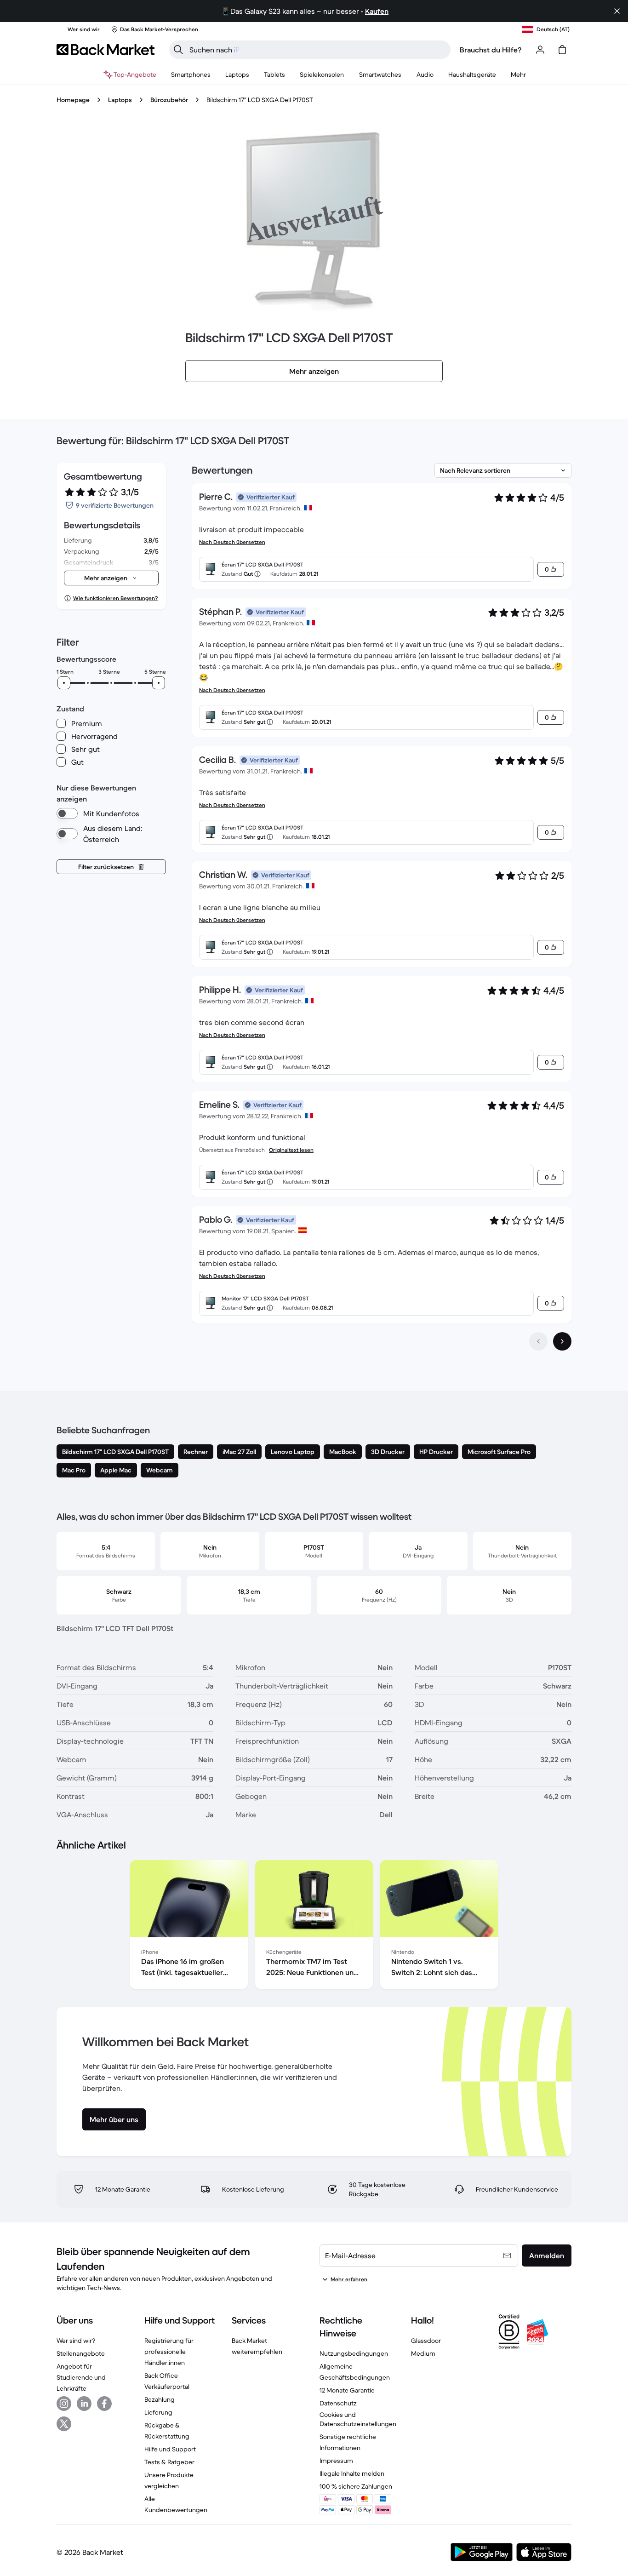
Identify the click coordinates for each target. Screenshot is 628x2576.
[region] (314, 1926)
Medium (423, 2353)
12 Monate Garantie (347, 2390)
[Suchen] (178, 50)
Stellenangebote (81, 2353)
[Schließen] (617, 11)
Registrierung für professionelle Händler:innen (169, 2352)
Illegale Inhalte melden (352, 2473)
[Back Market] (106, 50)
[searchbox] (317, 50)
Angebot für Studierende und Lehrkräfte (81, 2377)
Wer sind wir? (76, 2341)
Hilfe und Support (170, 2449)
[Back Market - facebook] (104, 2404)
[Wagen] (562, 50)
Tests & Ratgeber (169, 2462)
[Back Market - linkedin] (84, 2404)
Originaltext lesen (291, 1150)
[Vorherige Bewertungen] (538, 1341)
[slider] (64, 683)
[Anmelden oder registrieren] (540, 50)
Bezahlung (160, 2399)
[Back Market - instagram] (64, 2404)
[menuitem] (191, 74)
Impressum (336, 2461)
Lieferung (158, 2412)
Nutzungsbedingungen (354, 2353)
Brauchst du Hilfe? (491, 50)
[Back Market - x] (64, 2424)
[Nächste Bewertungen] (562, 1341)
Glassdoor (426, 2341)
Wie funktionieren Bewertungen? (115, 598)
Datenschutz (338, 2403)
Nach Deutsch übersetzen (232, 542)
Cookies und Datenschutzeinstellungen (358, 2419)
